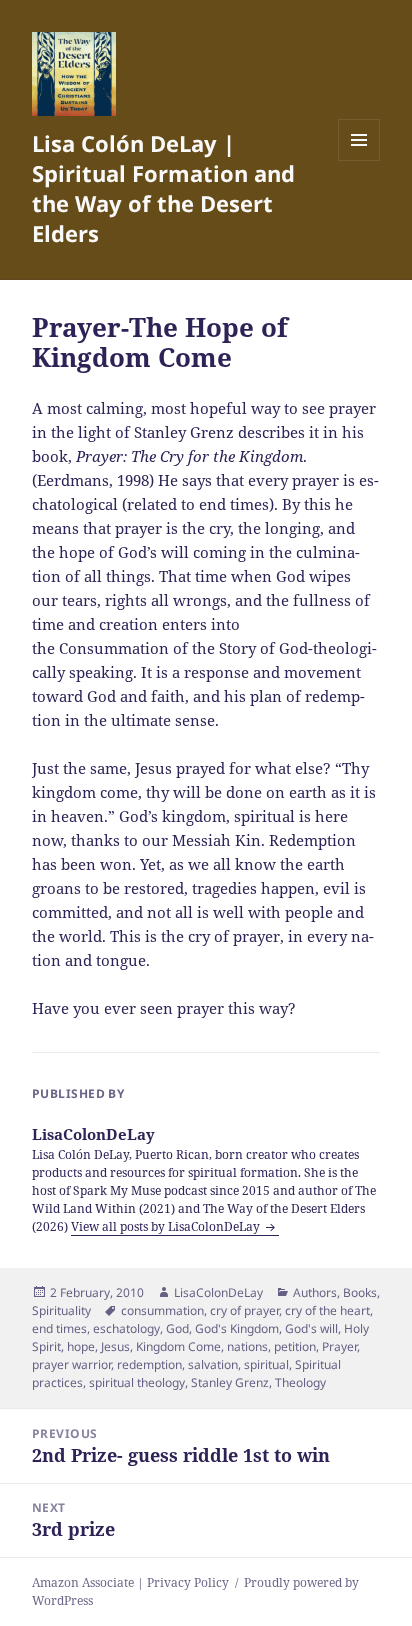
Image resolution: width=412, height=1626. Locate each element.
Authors (315, 1292)
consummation (162, 1310)
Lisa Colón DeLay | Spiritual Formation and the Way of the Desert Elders (163, 188)
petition (295, 1346)
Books (360, 1292)
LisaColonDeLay (218, 1292)
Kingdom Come (178, 1346)
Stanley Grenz (230, 1382)
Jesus (115, 1346)
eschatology (126, 1328)
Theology (300, 1382)
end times (59, 1328)
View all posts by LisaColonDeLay (167, 1226)
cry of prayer (244, 1310)
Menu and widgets (359, 160)
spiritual (266, 1364)
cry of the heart (327, 1310)
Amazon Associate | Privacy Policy (130, 1582)
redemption (149, 1364)
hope (81, 1346)
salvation (213, 1364)
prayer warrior (71, 1364)
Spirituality (61, 1310)
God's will (311, 1328)
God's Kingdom (237, 1328)
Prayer (339, 1346)
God (177, 1328)
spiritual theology (137, 1382)
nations (247, 1346)
